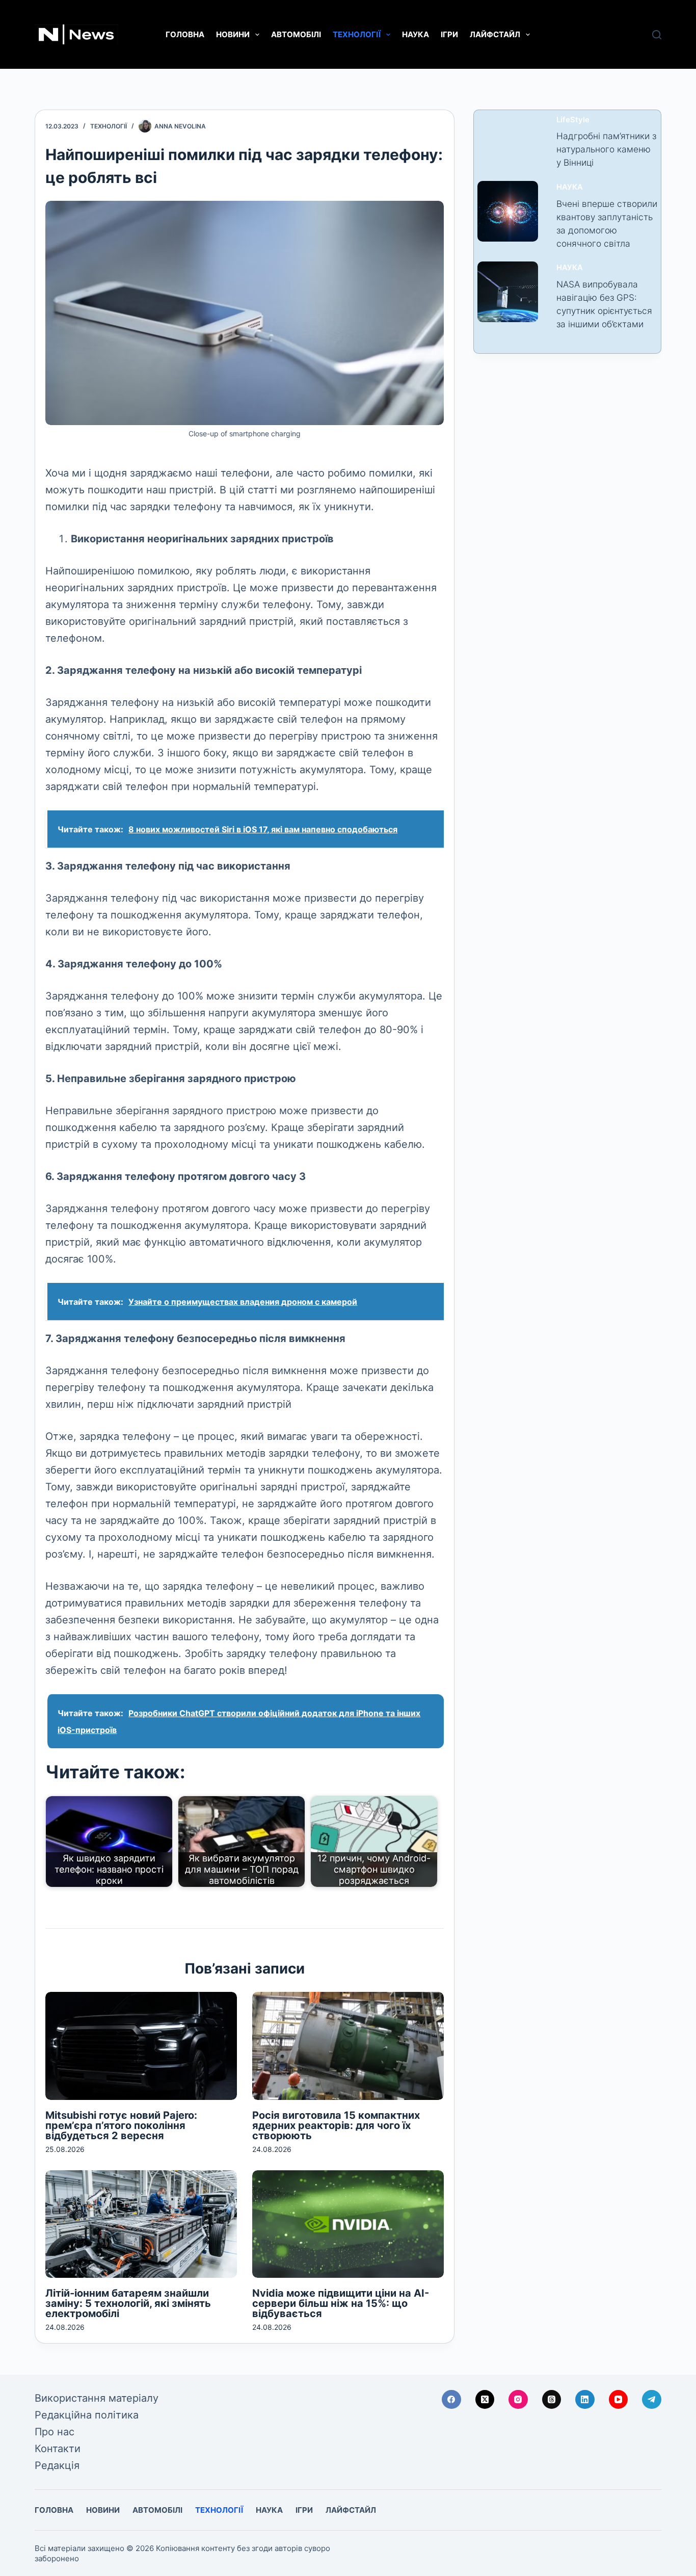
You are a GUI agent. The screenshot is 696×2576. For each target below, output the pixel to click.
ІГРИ (449, 34)
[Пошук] (657, 35)
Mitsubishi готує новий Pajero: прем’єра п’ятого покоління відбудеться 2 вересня (121, 2125)
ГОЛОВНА (185, 34)
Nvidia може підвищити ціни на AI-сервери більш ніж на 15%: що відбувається (341, 2303)
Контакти (58, 2449)
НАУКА (416, 34)
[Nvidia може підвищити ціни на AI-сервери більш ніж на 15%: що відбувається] (348, 2224)
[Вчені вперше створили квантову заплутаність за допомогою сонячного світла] (508, 211)
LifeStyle (573, 120)
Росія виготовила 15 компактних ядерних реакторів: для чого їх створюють (336, 2125)
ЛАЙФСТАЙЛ (495, 34)
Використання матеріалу (97, 2398)
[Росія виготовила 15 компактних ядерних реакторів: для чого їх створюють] (348, 2046)
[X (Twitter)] (485, 2400)
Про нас (55, 2432)
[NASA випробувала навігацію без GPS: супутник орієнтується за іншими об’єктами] (508, 292)
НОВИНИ (233, 34)
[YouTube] (619, 2400)
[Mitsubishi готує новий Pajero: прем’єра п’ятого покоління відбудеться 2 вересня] (141, 2046)
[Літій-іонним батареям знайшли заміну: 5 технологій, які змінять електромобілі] (141, 2224)
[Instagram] (518, 2400)
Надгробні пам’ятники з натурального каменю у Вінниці (606, 149)
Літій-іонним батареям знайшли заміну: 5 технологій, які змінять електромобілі (128, 2303)
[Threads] (552, 2400)
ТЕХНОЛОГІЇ (357, 34)
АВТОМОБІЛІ (296, 34)
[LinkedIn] (585, 2400)
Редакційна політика (87, 2415)
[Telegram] (652, 2400)
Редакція (57, 2465)
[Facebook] (451, 2400)
